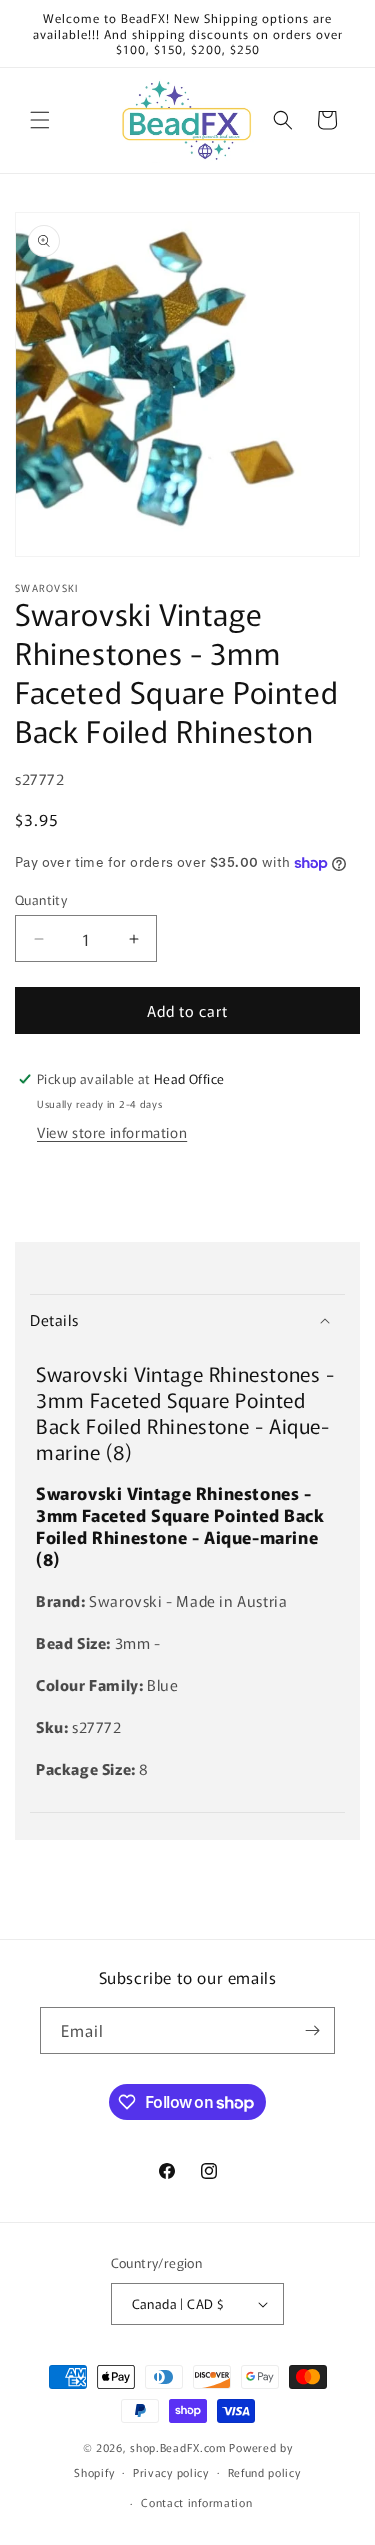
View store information (112, 1132)
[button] (40, 120)
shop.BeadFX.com (178, 2447)
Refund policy (264, 2472)
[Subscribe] (312, 2030)
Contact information (196, 2502)
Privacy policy (171, 2472)
